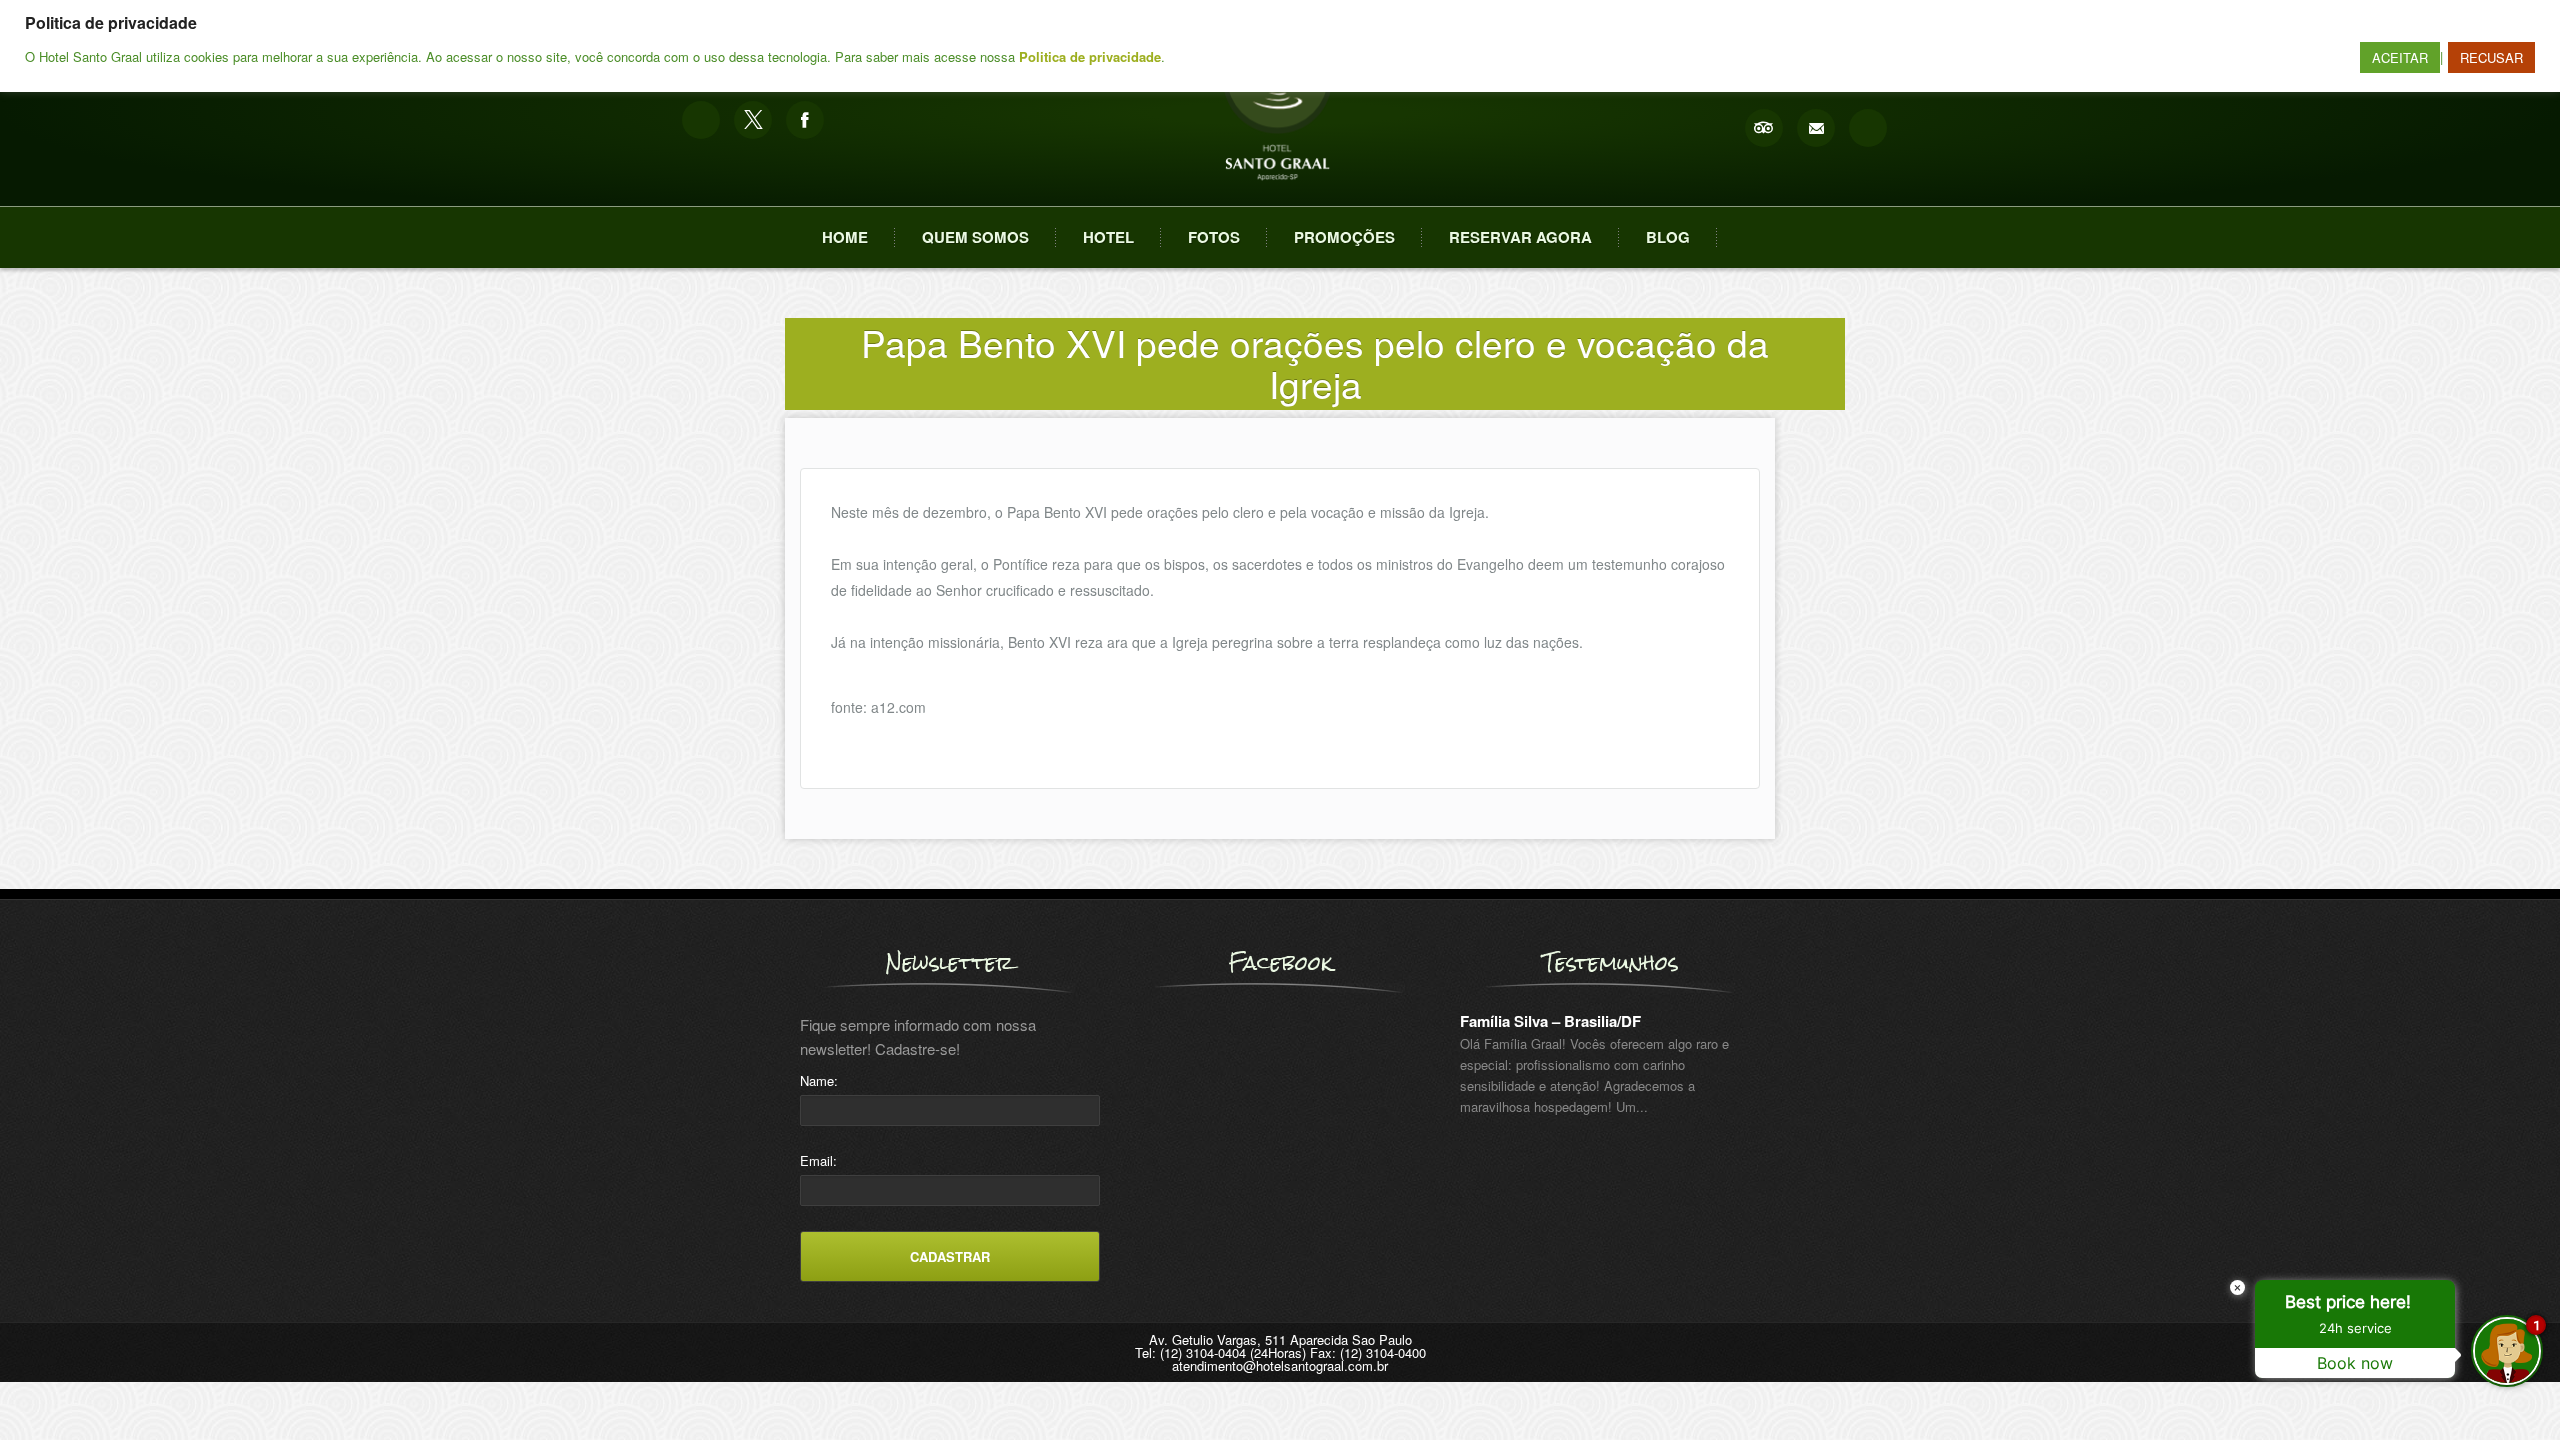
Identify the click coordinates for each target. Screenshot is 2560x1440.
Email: (818, 1160)
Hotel (1108, 237)
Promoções (1344, 237)
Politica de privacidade (1090, 56)
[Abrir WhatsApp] (50, 1389)
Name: (819, 1080)
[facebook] (805, 120)
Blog (1668, 237)
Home (845, 237)
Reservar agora (1520, 237)
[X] (753, 120)
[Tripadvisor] (1764, 128)
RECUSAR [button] (2491, 57)
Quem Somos (975, 237)
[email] (1816, 128)
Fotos (1214, 237)
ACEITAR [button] (2400, 57)
